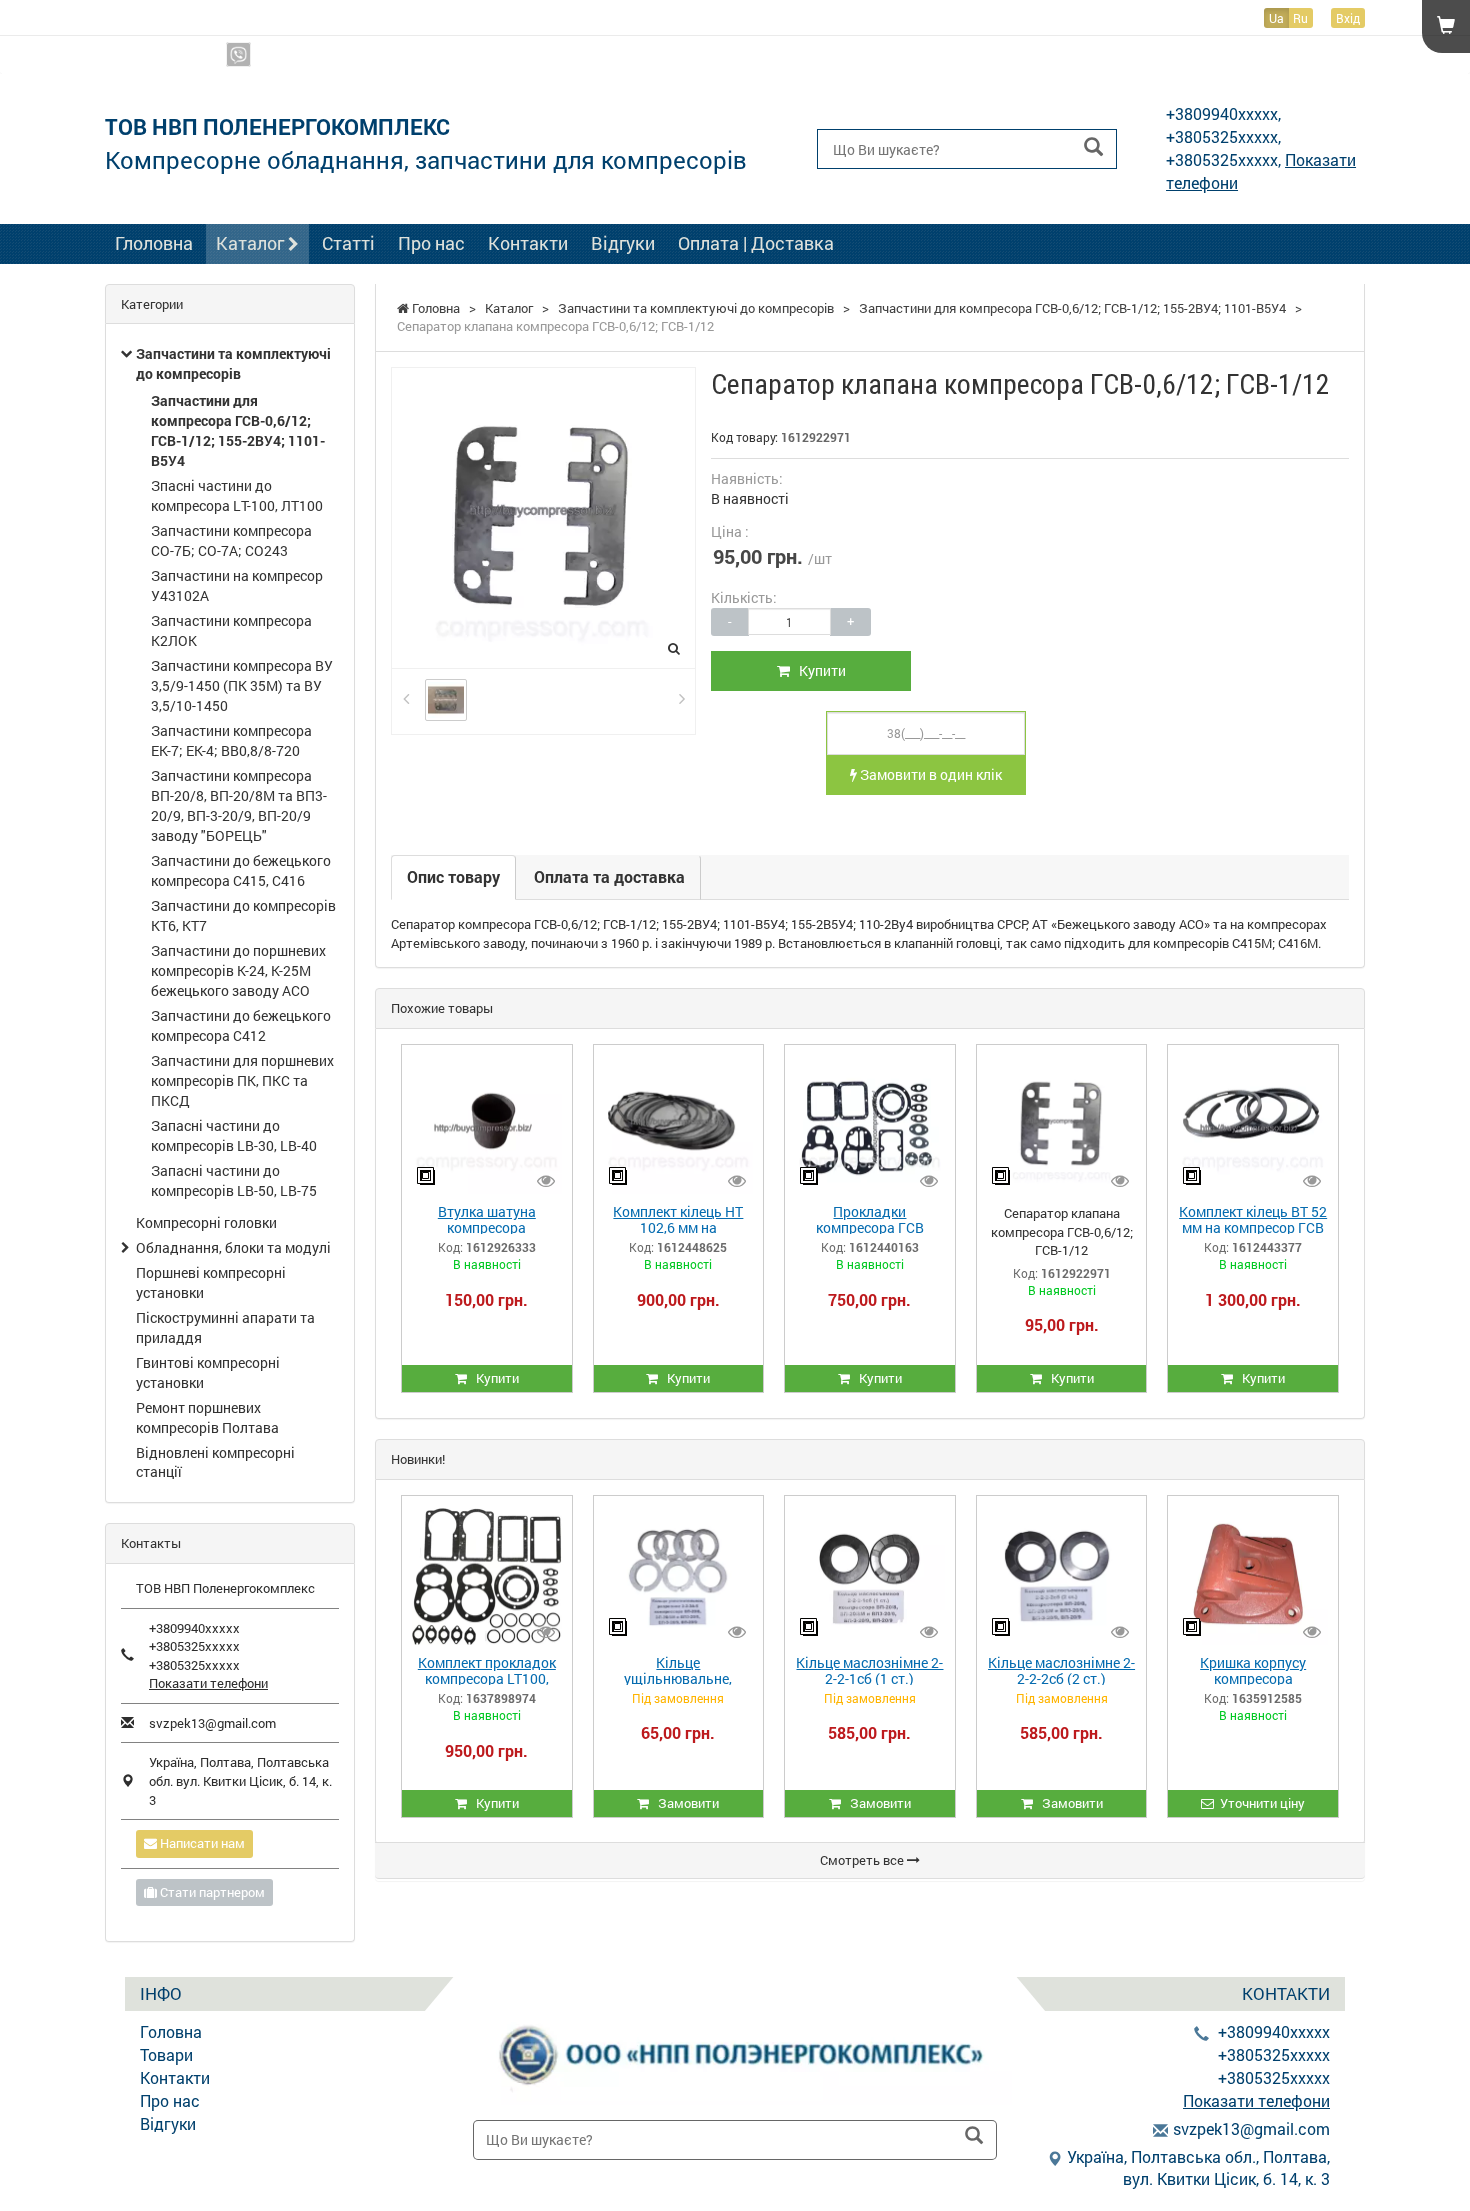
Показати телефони (1305, 55)
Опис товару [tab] (453, 876)
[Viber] (238, 54)
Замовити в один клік (929, 774)
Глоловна (154, 243)
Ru (1300, 18)
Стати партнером (211, 1892)
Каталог (252, 243)
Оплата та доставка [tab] (609, 876)
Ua (1276, 18)
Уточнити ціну (1259, 1803)
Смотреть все (863, 1860)
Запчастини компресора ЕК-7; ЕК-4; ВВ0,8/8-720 (231, 740)
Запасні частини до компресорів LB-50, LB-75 (234, 1180)
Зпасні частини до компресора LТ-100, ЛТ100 (237, 495)
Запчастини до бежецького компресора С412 (241, 1025)
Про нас (431, 243)
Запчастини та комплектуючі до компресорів (233, 363)
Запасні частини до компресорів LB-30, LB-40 (234, 1135)
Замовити (684, 1803)
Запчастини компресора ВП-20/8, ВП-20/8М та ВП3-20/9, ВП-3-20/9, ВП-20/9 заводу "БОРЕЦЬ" (239, 805)
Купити (818, 670)
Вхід (1348, 18)
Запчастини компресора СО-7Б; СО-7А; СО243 (231, 540)
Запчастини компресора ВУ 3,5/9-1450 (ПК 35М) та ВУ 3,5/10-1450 (242, 685)
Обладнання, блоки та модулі (233, 1247)
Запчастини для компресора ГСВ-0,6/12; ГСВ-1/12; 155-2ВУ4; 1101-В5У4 (238, 430)
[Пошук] (1093, 147)
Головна (171, 2031)
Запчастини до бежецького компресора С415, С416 (241, 870)
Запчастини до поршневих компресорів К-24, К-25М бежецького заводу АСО (238, 970)
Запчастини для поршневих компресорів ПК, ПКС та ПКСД (242, 1080)
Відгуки (623, 243)
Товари (166, 2054)
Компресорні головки (206, 1222)
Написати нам (201, 1843)
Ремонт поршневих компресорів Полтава (207, 1417)
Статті (348, 243)
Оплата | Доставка (756, 243)
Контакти (528, 243)
